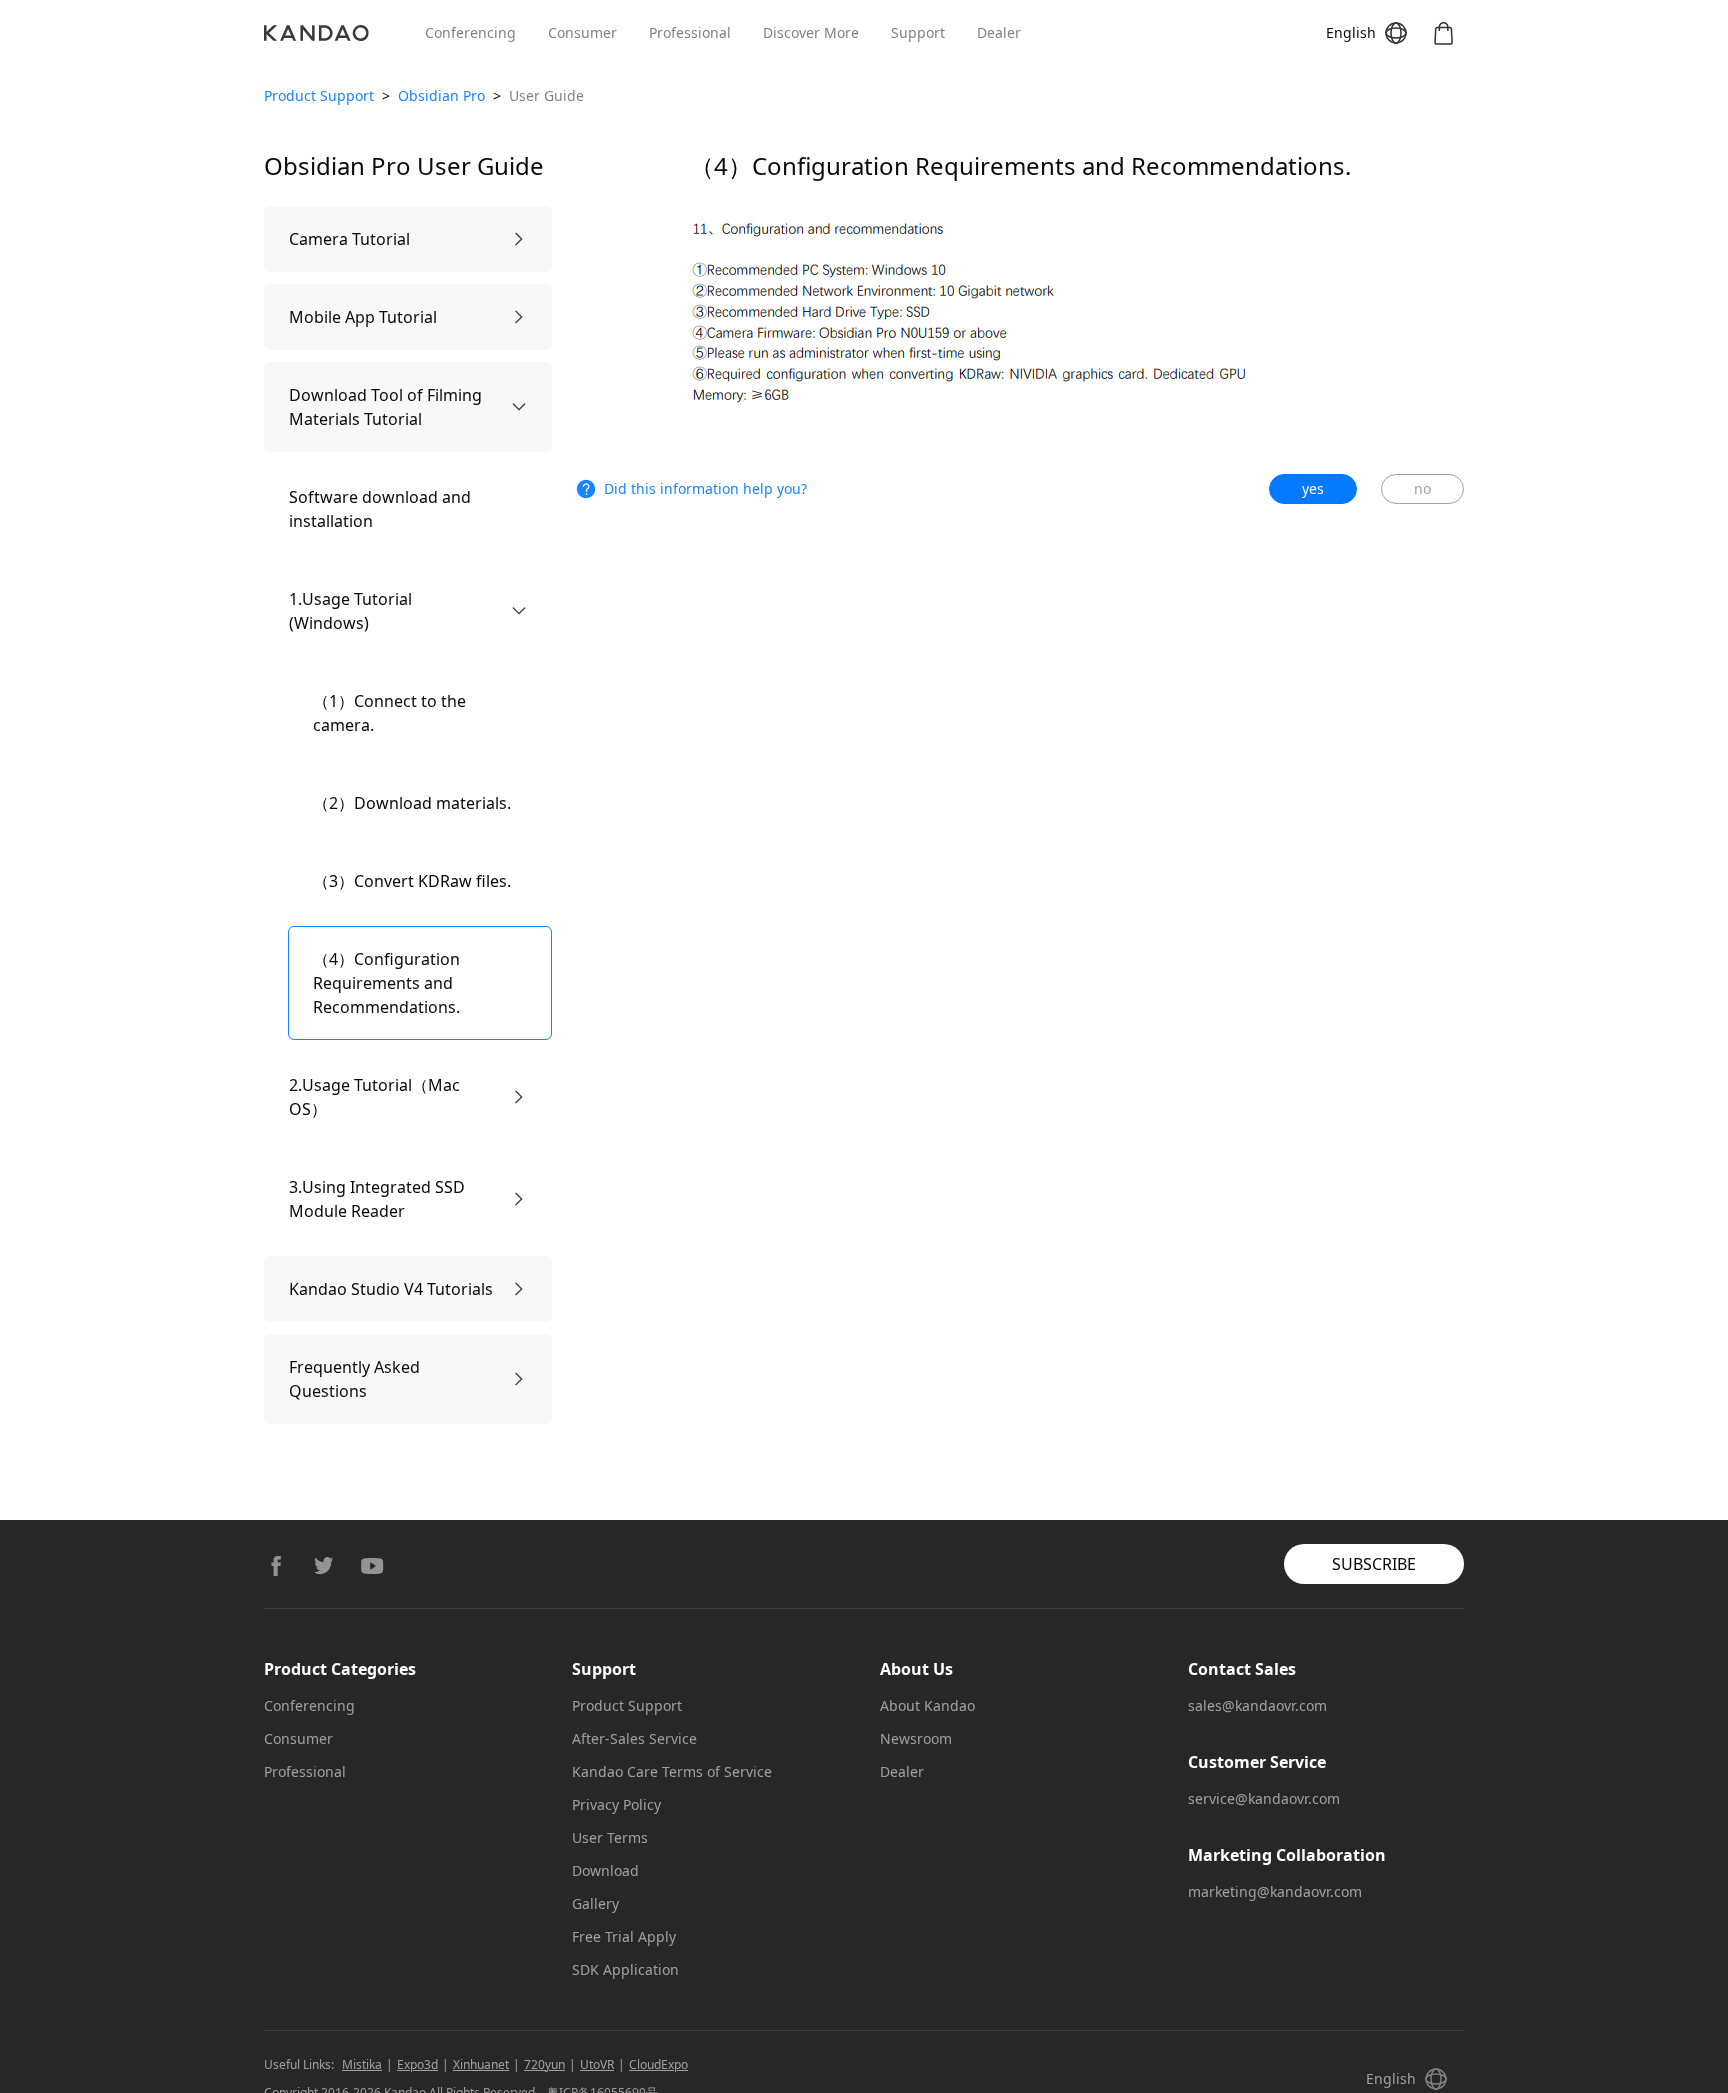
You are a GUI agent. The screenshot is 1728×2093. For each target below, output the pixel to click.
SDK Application (625, 1969)
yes (1313, 488)
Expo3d (417, 2064)
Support (918, 32)
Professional (690, 32)
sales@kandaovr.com (1257, 1705)
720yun (544, 2064)
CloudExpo (658, 2064)
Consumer (582, 32)
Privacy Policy (616, 1804)
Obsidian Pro (441, 95)
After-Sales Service (634, 1738)
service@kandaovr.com (1264, 1798)
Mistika (362, 2064)
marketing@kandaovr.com (1275, 1891)
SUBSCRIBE (1374, 1564)
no (1422, 488)
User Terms (610, 1837)
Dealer (999, 32)
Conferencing (470, 32)
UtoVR (597, 2064)
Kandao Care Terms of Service (672, 1771)
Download (605, 1870)
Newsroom (916, 1738)
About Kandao (927, 1705)
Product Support (319, 95)
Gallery (595, 1903)
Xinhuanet (481, 2064)
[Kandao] (344, 33)
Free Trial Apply (624, 1936)
